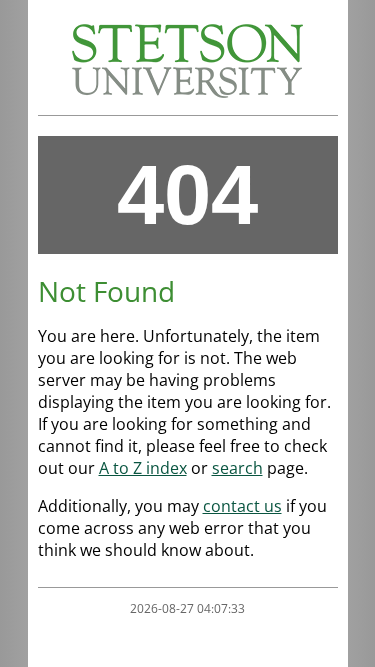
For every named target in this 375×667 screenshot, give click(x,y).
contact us (242, 506)
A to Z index (143, 468)
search (237, 468)
